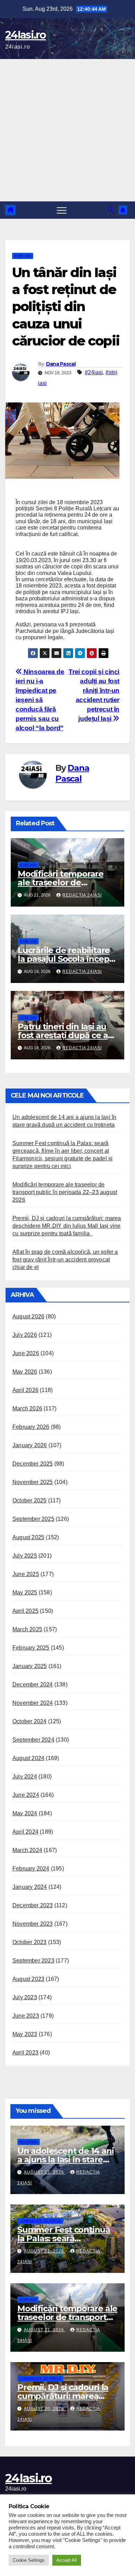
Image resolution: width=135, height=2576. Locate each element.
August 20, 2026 (45, 2409)
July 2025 (25, 1556)
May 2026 (25, 1372)
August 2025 (28, 1537)
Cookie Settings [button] (29, 2560)
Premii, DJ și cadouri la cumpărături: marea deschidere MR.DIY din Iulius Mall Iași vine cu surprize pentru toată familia (67, 1226)
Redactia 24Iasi (82, 895)
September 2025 (33, 1519)
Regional (29, 2142)
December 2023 (33, 1905)
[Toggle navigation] (62, 210)
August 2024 (28, 1758)
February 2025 (31, 1648)
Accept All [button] (67, 2560)
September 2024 (33, 1740)
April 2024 (25, 1832)
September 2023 (33, 1961)
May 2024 (25, 1813)
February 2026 (31, 1427)
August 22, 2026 (45, 2172)
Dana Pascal (61, 364)
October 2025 (29, 1500)
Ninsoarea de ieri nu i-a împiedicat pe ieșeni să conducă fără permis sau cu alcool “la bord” (40, 700)
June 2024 (26, 1795)
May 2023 (25, 2034)
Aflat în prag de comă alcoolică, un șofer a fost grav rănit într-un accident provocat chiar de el (65, 1260)
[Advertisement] (67, 130)
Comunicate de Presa (40, 2221)
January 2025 (30, 1666)
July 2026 (25, 1335)
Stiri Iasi (23, 256)
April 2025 (25, 1611)
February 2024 (31, 1869)
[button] (110, 210)
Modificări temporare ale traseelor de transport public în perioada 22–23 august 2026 (65, 1192)
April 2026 (25, 1390)
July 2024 (25, 1777)
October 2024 (29, 1721)
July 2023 (25, 1997)
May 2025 (25, 1593)
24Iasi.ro (26, 35)
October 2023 (29, 1942)
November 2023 (33, 1924)
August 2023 (28, 1979)
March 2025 (27, 1629)
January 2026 (30, 1445)
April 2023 (25, 2053)
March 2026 (27, 1408)
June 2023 (26, 2016)
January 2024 (30, 1887)
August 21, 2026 (45, 2251)
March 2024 (27, 1850)
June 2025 (26, 1574)
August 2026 (28, 1316)
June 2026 (26, 1353)
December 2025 (33, 1464)
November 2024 (33, 1703)
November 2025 (33, 1482)
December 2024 (33, 1685)
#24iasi (94, 372)
